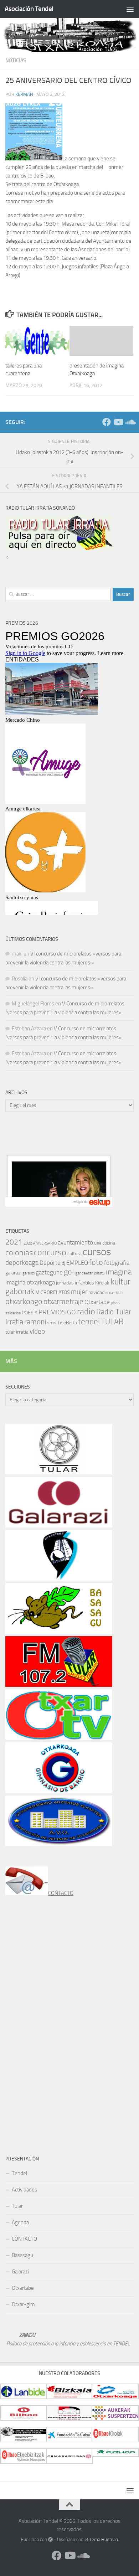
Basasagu (22, 2255)
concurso (50, 1252)
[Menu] (130, 9)
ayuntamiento (75, 1242)
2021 (14, 1242)
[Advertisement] (59, 1140)
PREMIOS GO (57, 1312)
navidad (96, 1292)
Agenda (20, 2222)
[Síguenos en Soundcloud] (129, 422)
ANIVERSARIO (45, 1243)
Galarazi (20, 2272)
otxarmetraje (63, 1302)
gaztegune (49, 1272)
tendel (89, 1322)
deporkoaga (22, 1263)
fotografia (117, 1263)
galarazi (13, 1273)
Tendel (19, 2173)
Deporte (50, 1263)
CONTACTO (61, 1893)
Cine (98, 1243)
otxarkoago (24, 1301)
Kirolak (102, 1283)
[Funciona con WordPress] (50, 2539)
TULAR (112, 1322)
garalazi (29, 1273)
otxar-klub (114, 1293)
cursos (97, 1252)
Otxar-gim (23, 2304)
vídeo (37, 1331)
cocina (109, 1243)
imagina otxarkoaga (30, 1282)
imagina (119, 1272)
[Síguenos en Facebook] (107, 422)
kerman (24, 94)
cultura (74, 1254)
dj (63, 1263)
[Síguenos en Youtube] (118, 422)
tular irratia (17, 1332)
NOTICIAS (16, 60)
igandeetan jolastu (90, 1273)
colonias (19, 1253)
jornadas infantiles (75, 1283)
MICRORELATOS (53, 1292)
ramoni (35, 1322)
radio (86, 1312)
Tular (17, 2206)
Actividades (24, 2190)
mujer (79, 1292)
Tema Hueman (104, 2539)
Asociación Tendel (29, 9)
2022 (28, 1243)
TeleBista (67, 1323)
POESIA (30, 1313)
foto (96, 1262)
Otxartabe (97, 1302)
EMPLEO (77, 1263)
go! (69, 1272)
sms (52, 1323)
